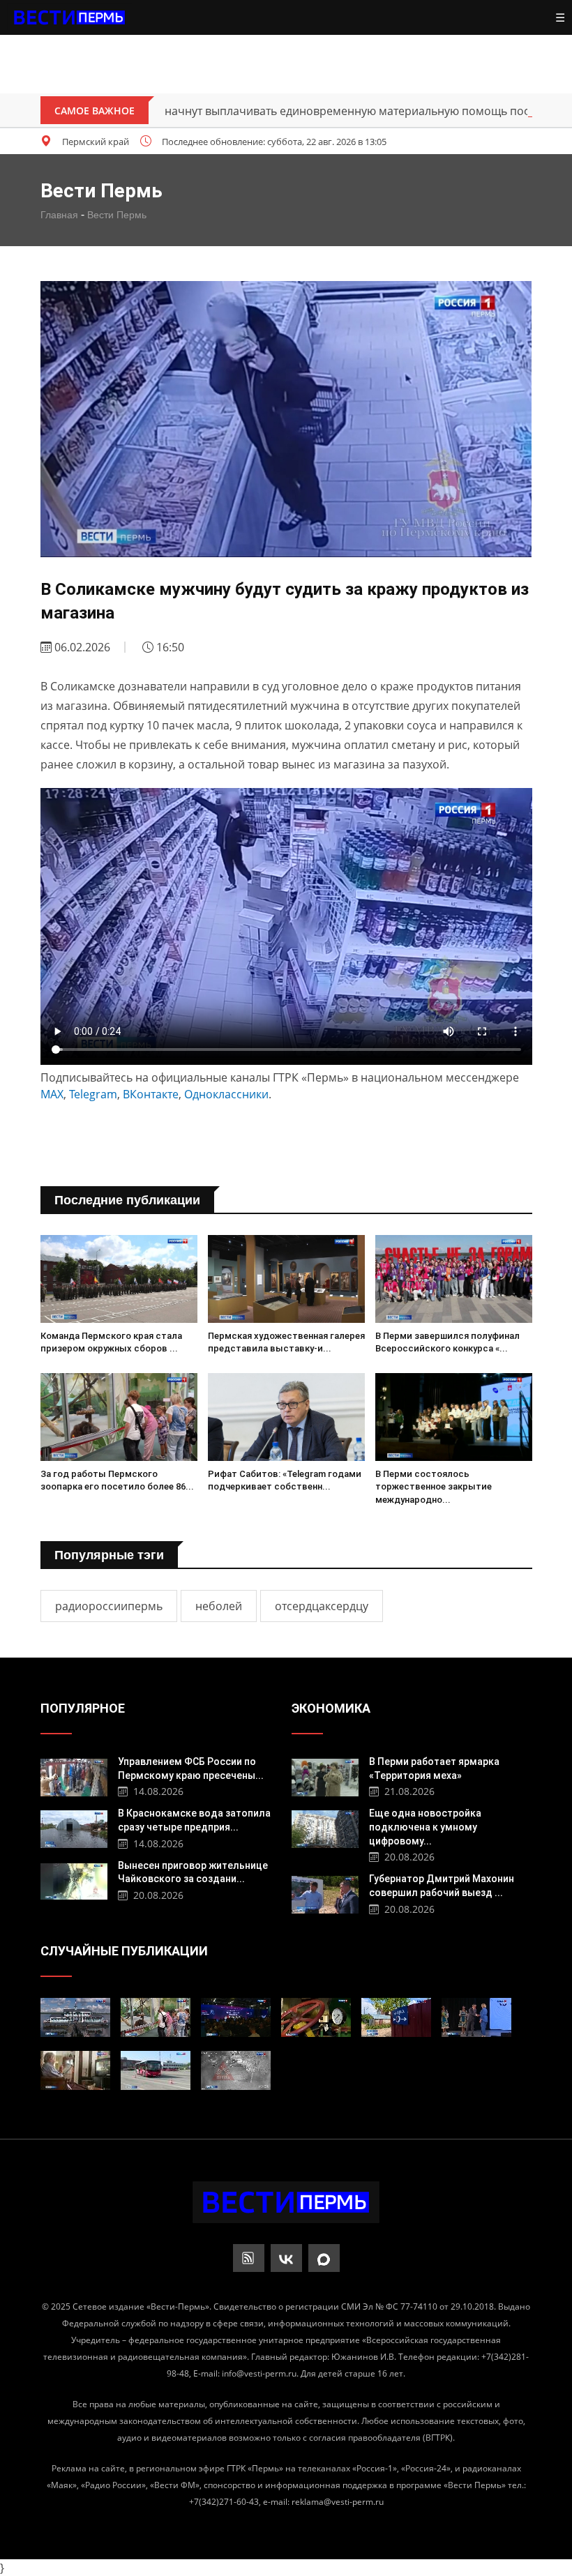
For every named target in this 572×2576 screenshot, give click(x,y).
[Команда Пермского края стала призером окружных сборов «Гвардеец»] (119, 1279)
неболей (219, 1606)
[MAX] (324, 2258)
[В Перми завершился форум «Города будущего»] (236, 2017)
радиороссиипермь (109, 1606)
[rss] (249, 2258)
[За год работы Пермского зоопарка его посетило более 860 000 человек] (119, 1417)
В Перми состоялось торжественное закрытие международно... (434, 1486)
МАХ (52, 1094)
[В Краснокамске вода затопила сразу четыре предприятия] (74, 1827)
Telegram (93, 1094)
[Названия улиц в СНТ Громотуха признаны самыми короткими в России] (396, 2017)
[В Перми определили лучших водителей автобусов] (156, 2070)
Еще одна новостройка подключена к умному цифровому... (425, 1827)
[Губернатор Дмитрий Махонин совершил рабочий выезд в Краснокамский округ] (325, 1893)
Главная (59, 215)
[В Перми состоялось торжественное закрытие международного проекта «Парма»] (454, 1417)
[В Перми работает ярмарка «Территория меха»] (325, 1776)
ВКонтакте (151, 1094)
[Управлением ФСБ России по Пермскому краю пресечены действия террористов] (74, 1776)
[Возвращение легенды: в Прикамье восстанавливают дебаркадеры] (75, 2017)
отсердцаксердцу (322, 1606)
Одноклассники (226, 1094)
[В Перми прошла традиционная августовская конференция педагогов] (476, 2017)
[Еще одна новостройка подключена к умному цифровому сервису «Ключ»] (325, 1827)
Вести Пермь (117, 215)
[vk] (286, 2258)
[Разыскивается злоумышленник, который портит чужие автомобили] (236, 2070)
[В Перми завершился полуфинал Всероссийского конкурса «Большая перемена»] (454, 1279)
